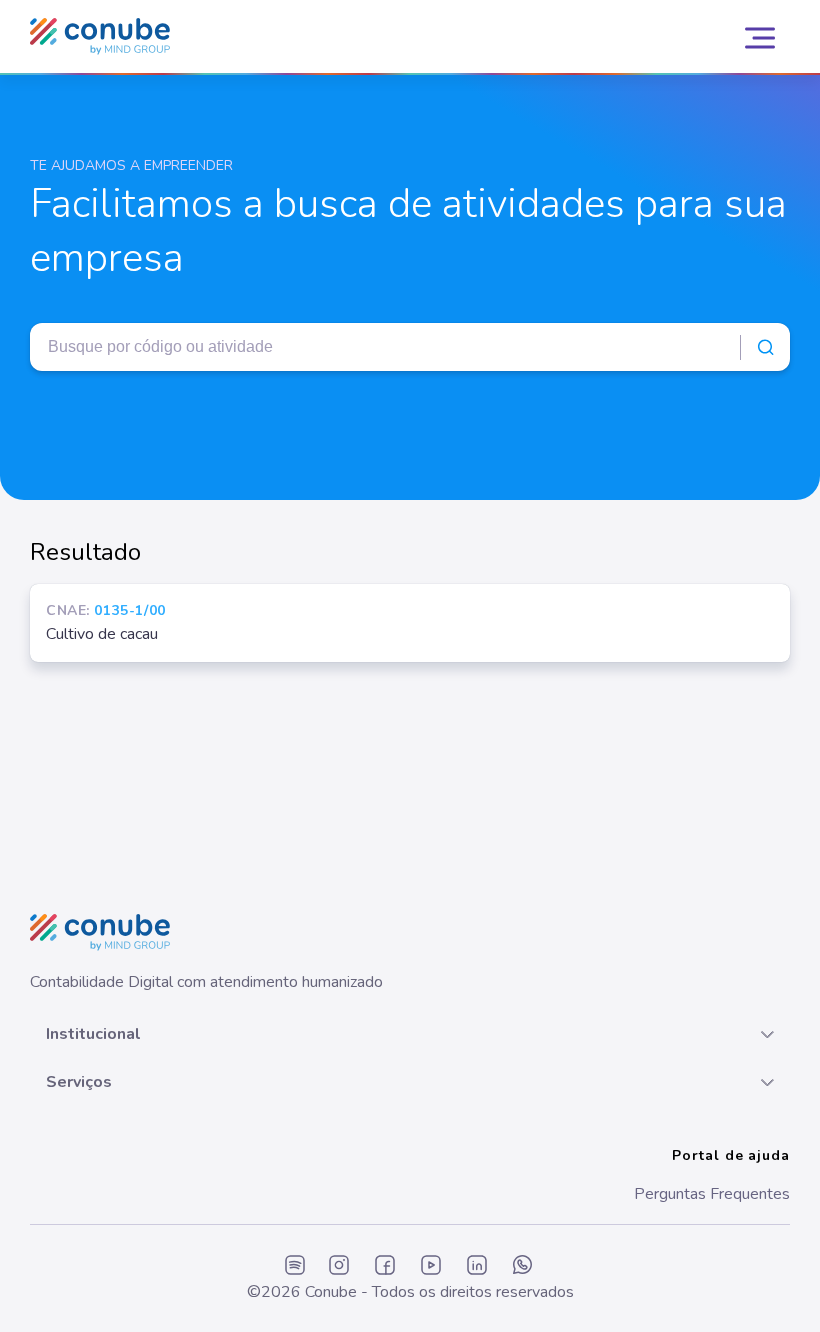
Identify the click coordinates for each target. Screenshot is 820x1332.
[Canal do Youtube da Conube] (431, 1266)
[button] (410, 1034)
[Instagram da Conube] (339, 1266)
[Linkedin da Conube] (477, 1266)
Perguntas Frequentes (712, 1194)
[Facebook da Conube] (385, 1266)
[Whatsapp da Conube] (523, 1266)
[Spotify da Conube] (295, 1266)
